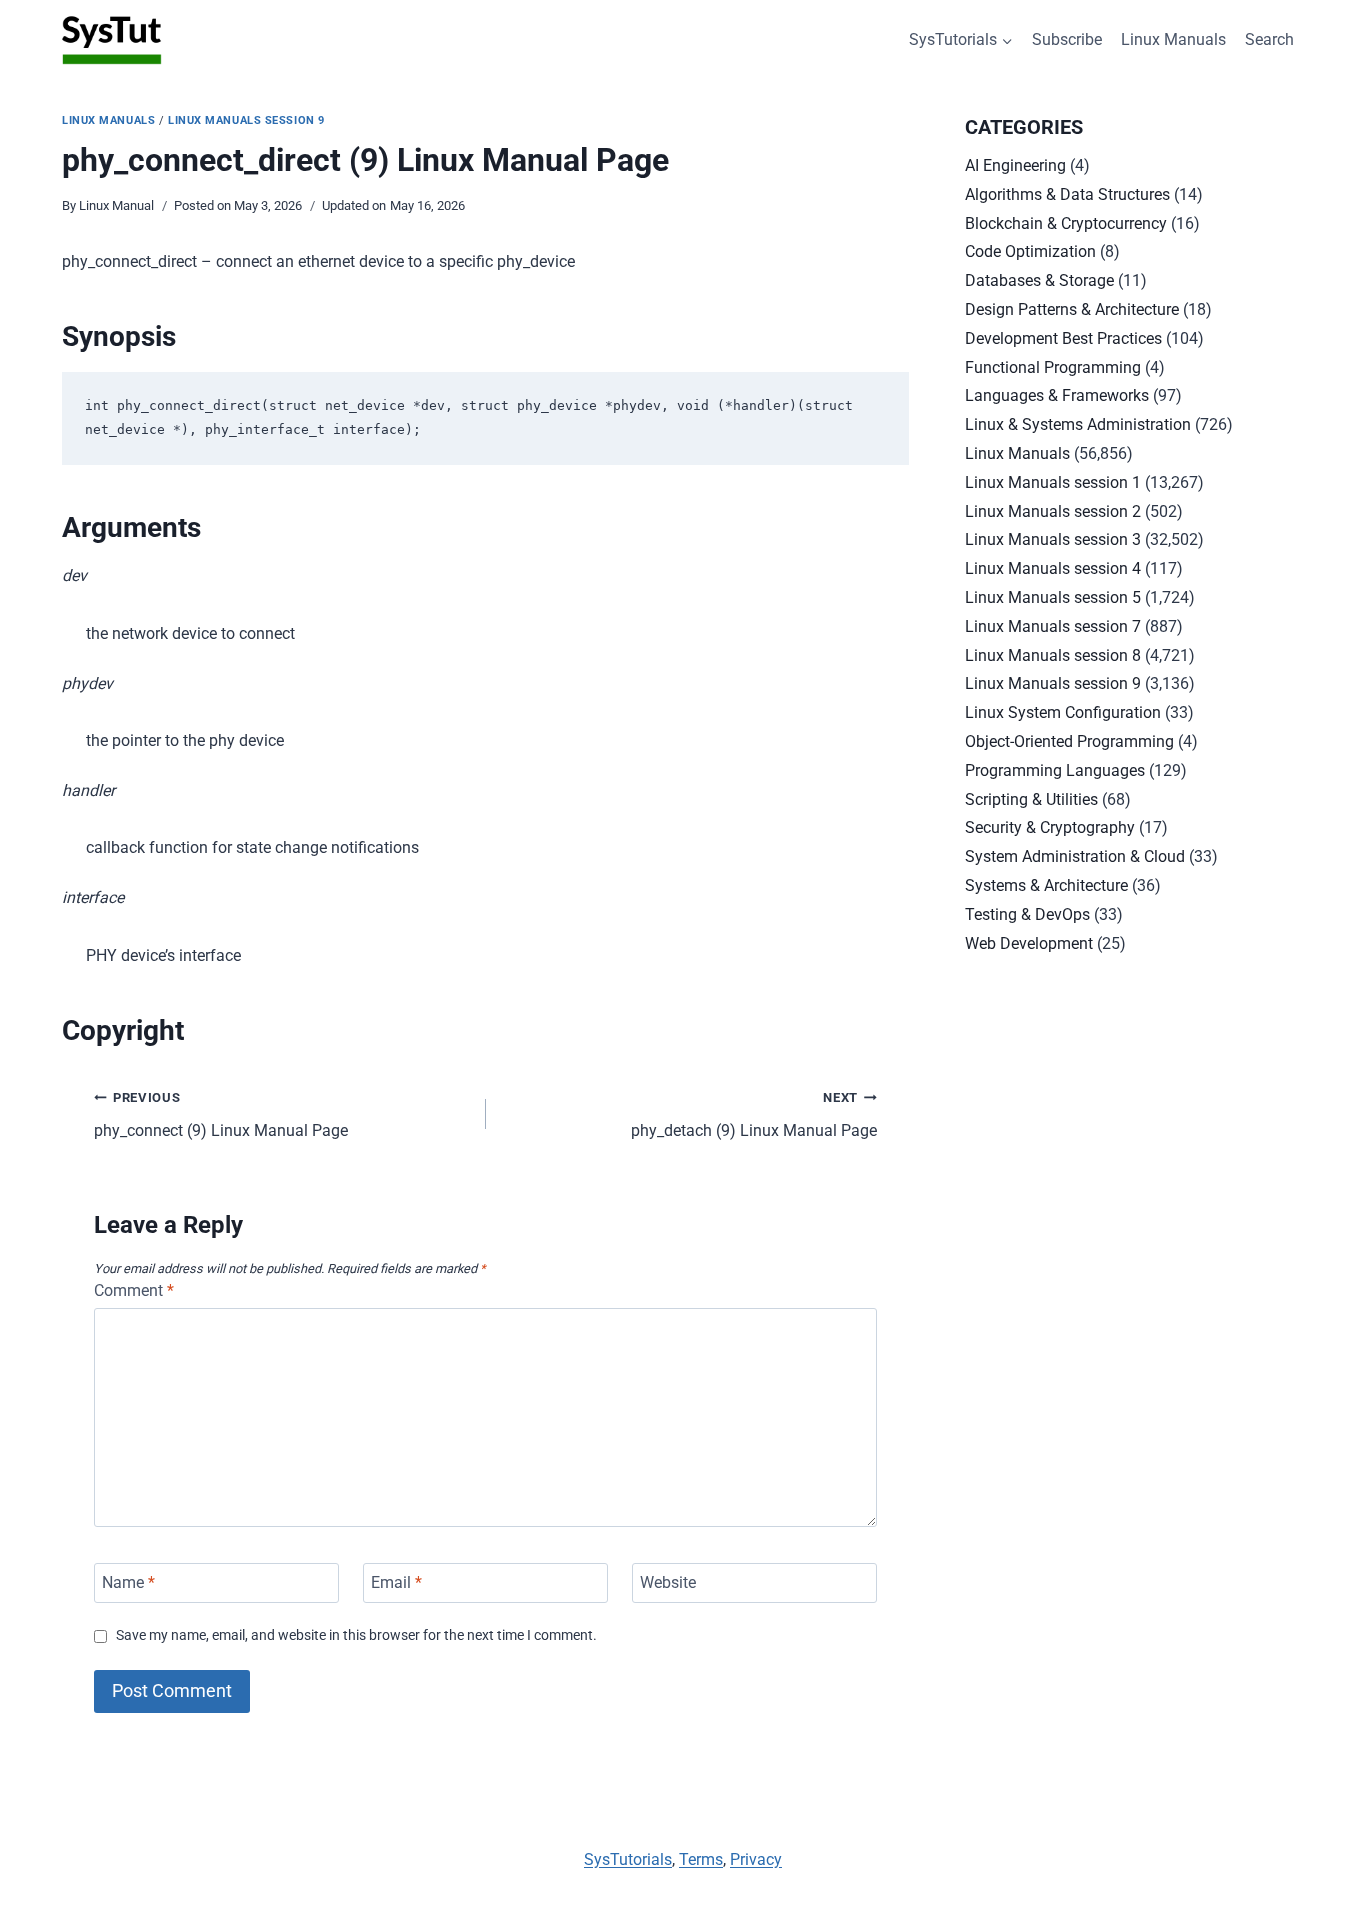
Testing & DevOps (1027, 914)
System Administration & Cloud (1075, 856)
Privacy (756, 1859)
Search (1269, 39)
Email (396, 1582)
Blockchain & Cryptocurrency (1066, 223)
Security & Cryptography (1050, 827)
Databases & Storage (1039, 280)
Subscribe (1067, 39)
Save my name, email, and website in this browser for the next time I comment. (356, 1635)
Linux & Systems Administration (1078, 424)
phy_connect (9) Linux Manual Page (221, 1115)
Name (128, 1582)
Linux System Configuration (1063, 712)
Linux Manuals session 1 (1053, 482)
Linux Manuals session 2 (1053, 511)
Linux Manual (116, 205)
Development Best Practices (1063, 338)
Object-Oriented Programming (1069, 741)
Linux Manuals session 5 (1053, 597)
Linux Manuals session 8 (1053, 655)
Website (668, 1582)
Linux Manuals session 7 (1053, 626)
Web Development (1029, 943)
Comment (134, 1290)
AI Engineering (1015, 165)
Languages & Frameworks (1057, 395)
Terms (701, 1859)
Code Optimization (1030, 251)
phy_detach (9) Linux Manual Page (754, 1115)
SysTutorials (628, 1859)
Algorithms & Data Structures (1067, 194)
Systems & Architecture (1046, 885)
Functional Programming (1053, 367)
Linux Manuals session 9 (246, 120)
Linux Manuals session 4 (1053, 568)
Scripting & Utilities (1031, 799)
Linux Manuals (1173, 39)
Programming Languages (1055, 770)
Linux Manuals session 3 (1053, 539)
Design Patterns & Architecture (1072, 309)
